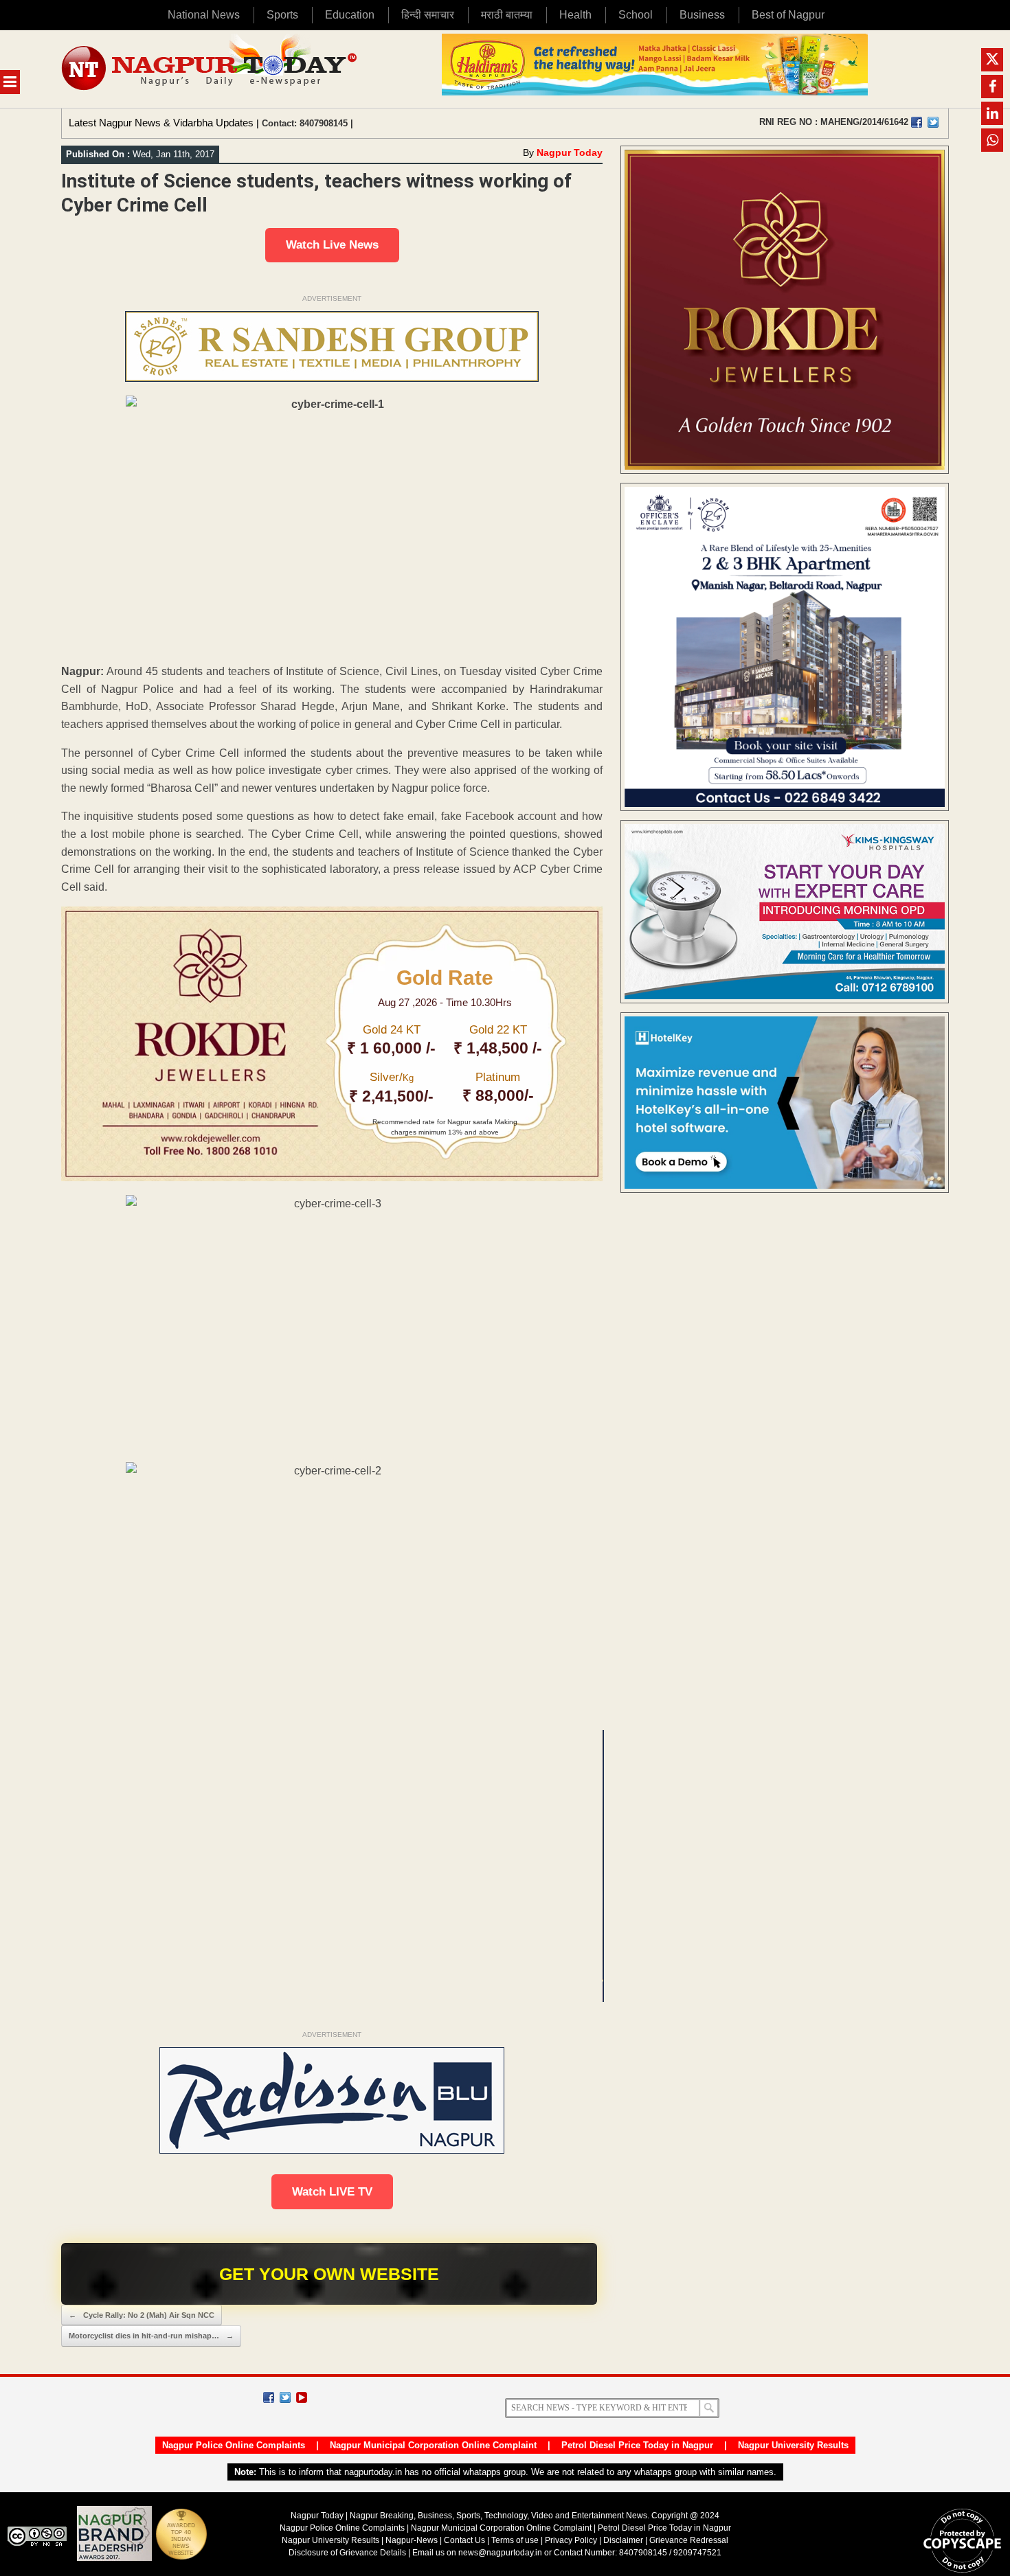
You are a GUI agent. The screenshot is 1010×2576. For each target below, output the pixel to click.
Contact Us (464, 2540)
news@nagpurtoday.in (500, 2553)
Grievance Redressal (689, 2540)
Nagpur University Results (793, 2445)
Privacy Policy (571, 2540)
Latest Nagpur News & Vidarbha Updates (161, 123)
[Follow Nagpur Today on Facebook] (269, 2397)
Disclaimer (624, 2540)
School (636, 15)
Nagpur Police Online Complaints (234, 2445)
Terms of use (515, 2540)
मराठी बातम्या (507, 15)
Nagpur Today (570, 152)
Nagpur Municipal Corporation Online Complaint (433, 2445)
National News (204, 15)
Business (702, 15)
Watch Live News (332, 245)
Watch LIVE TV (332, 2192)
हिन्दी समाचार (428, 15)
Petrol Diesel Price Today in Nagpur (637, 2445)
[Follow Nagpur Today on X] (285, 2397)
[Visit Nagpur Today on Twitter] (933, 122)
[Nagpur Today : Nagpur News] (211, 69)
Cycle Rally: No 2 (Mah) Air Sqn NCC (142, 2315)
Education (350, 15)
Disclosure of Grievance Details (347, 2553)
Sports (282, 15)
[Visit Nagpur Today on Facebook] (917, 122)
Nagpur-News (412, 2540)
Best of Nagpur (788, 15)
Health (575, 15)
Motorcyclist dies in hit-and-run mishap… (151, 2336)
